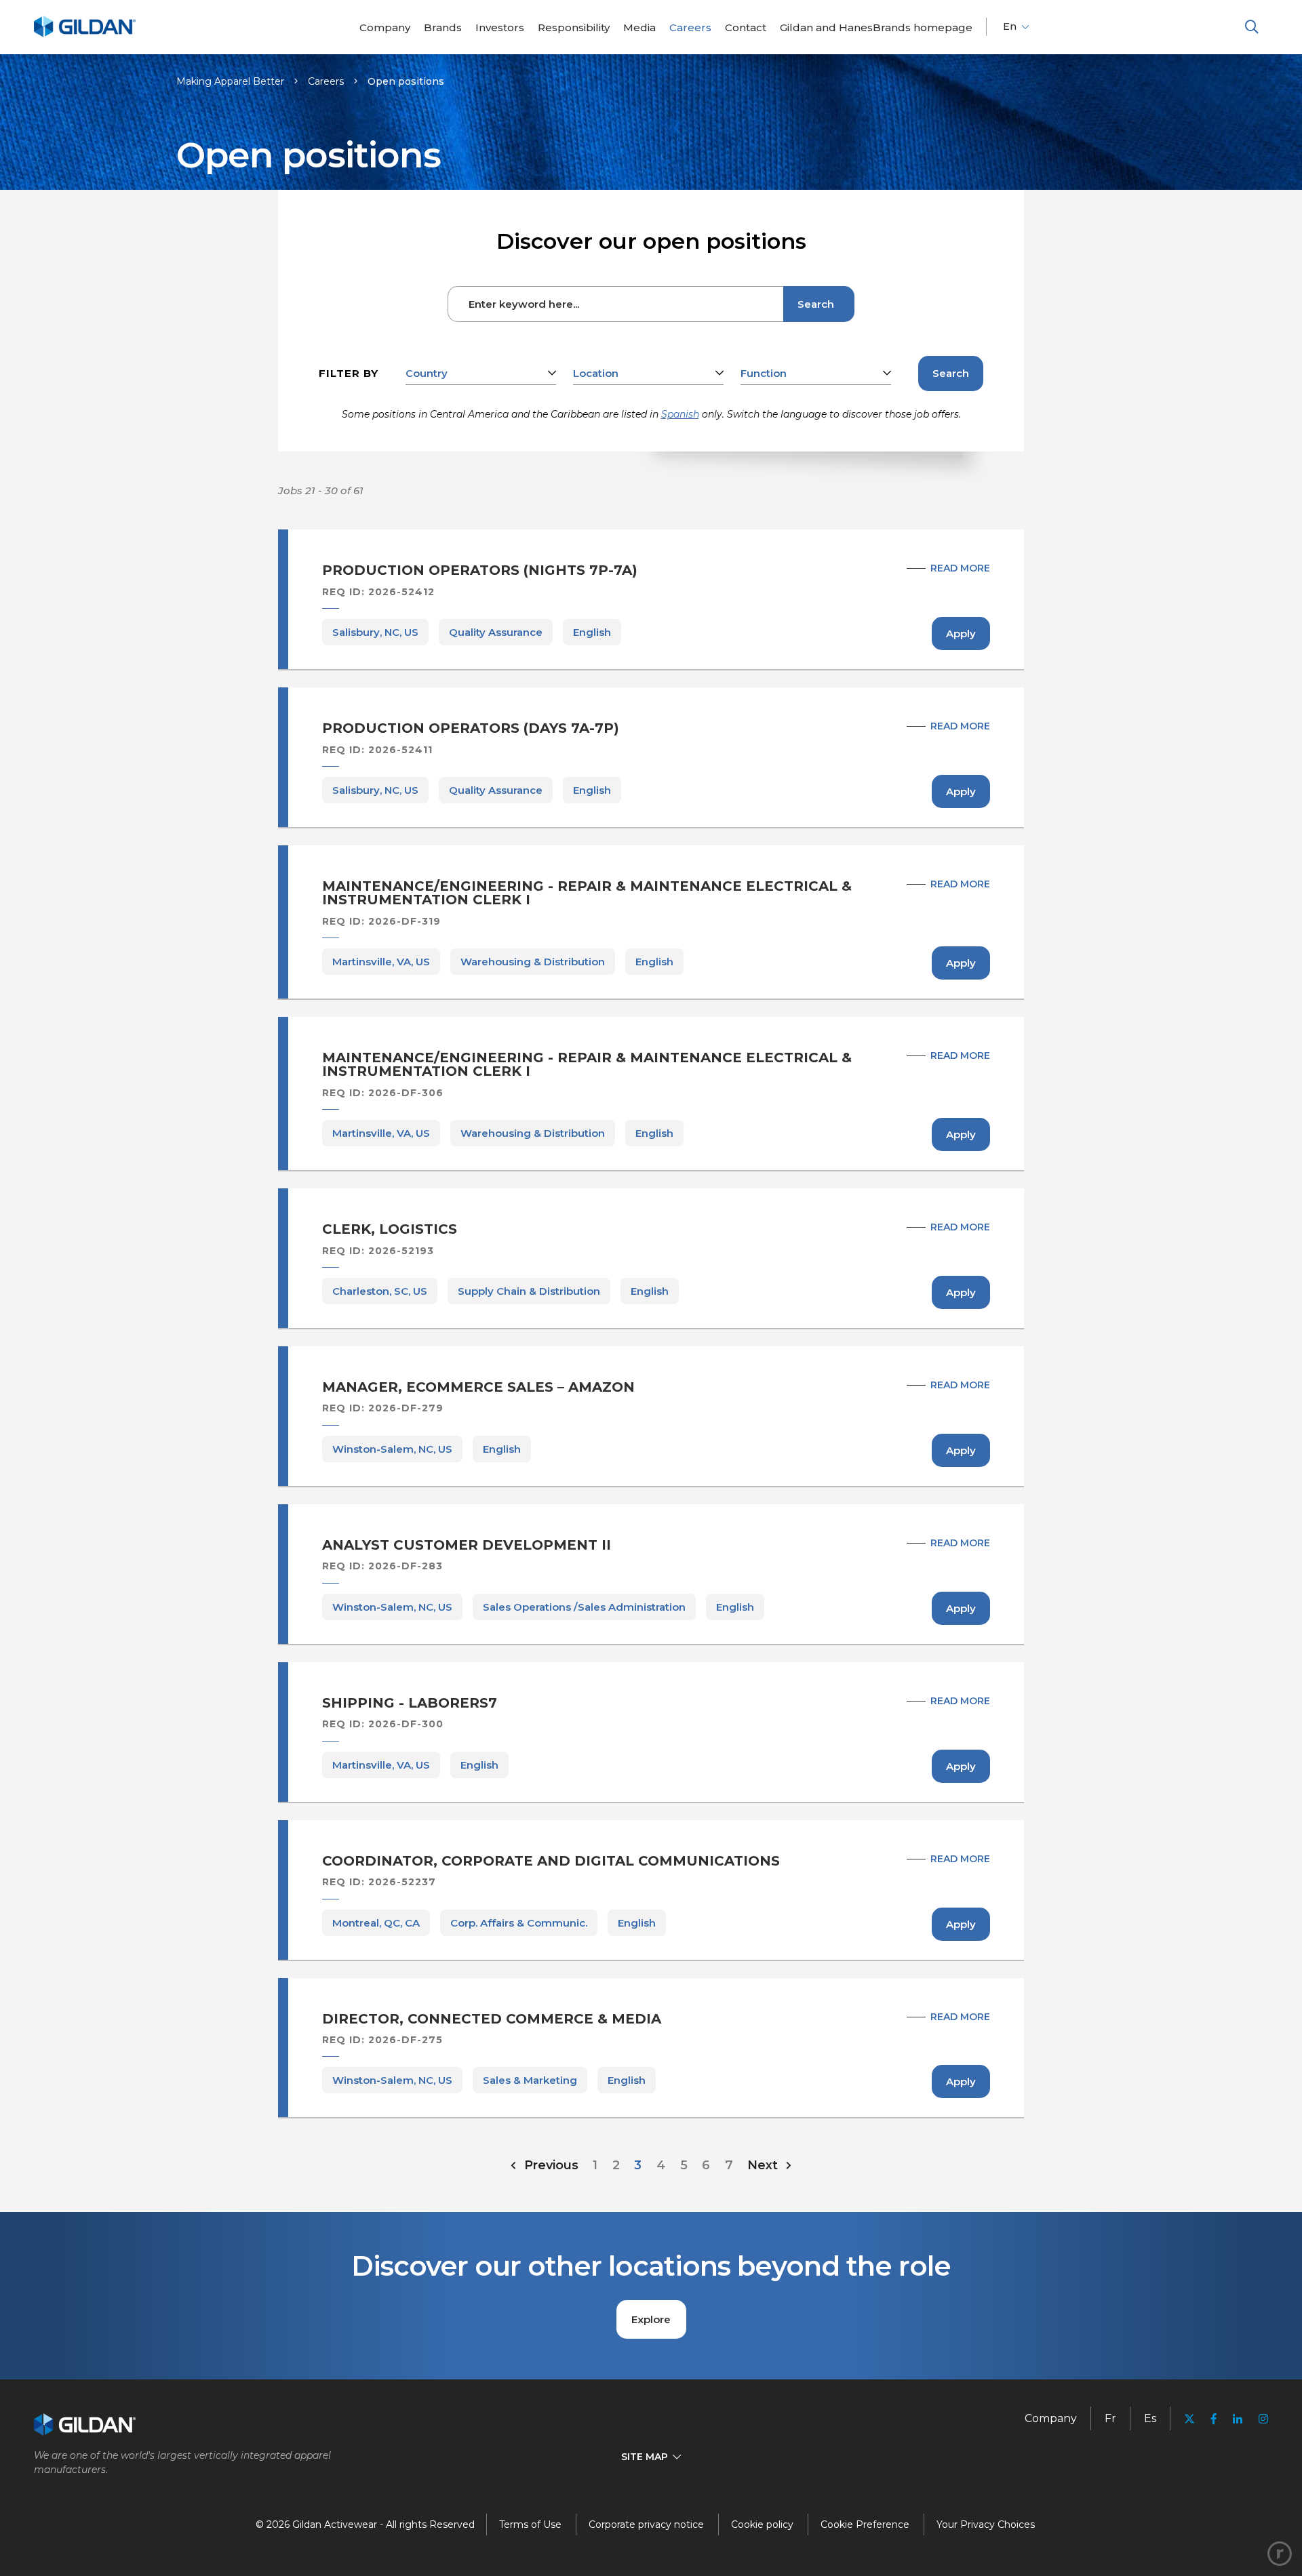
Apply (961, 633)
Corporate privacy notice (646, 2524)
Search (816, 304)
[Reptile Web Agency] (1280, 2554)
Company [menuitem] (1051, 2418)
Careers (326, 81)
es (1150, 2418)
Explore (651, 2319)
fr (1110, 2418)
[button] (1252, 27)
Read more (960, 568)
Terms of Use (530, 2524)
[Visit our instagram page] (1259, 2419)
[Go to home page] (85, 35)
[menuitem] (385, 27)
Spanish (680, 414)
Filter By (349, 373)
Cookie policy (762, 2524)
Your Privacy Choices (986, 2524)
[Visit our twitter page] (1189, 2420)
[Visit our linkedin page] (1238, 2419)
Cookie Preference (865, 2524)
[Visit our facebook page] (1214, 2419)
